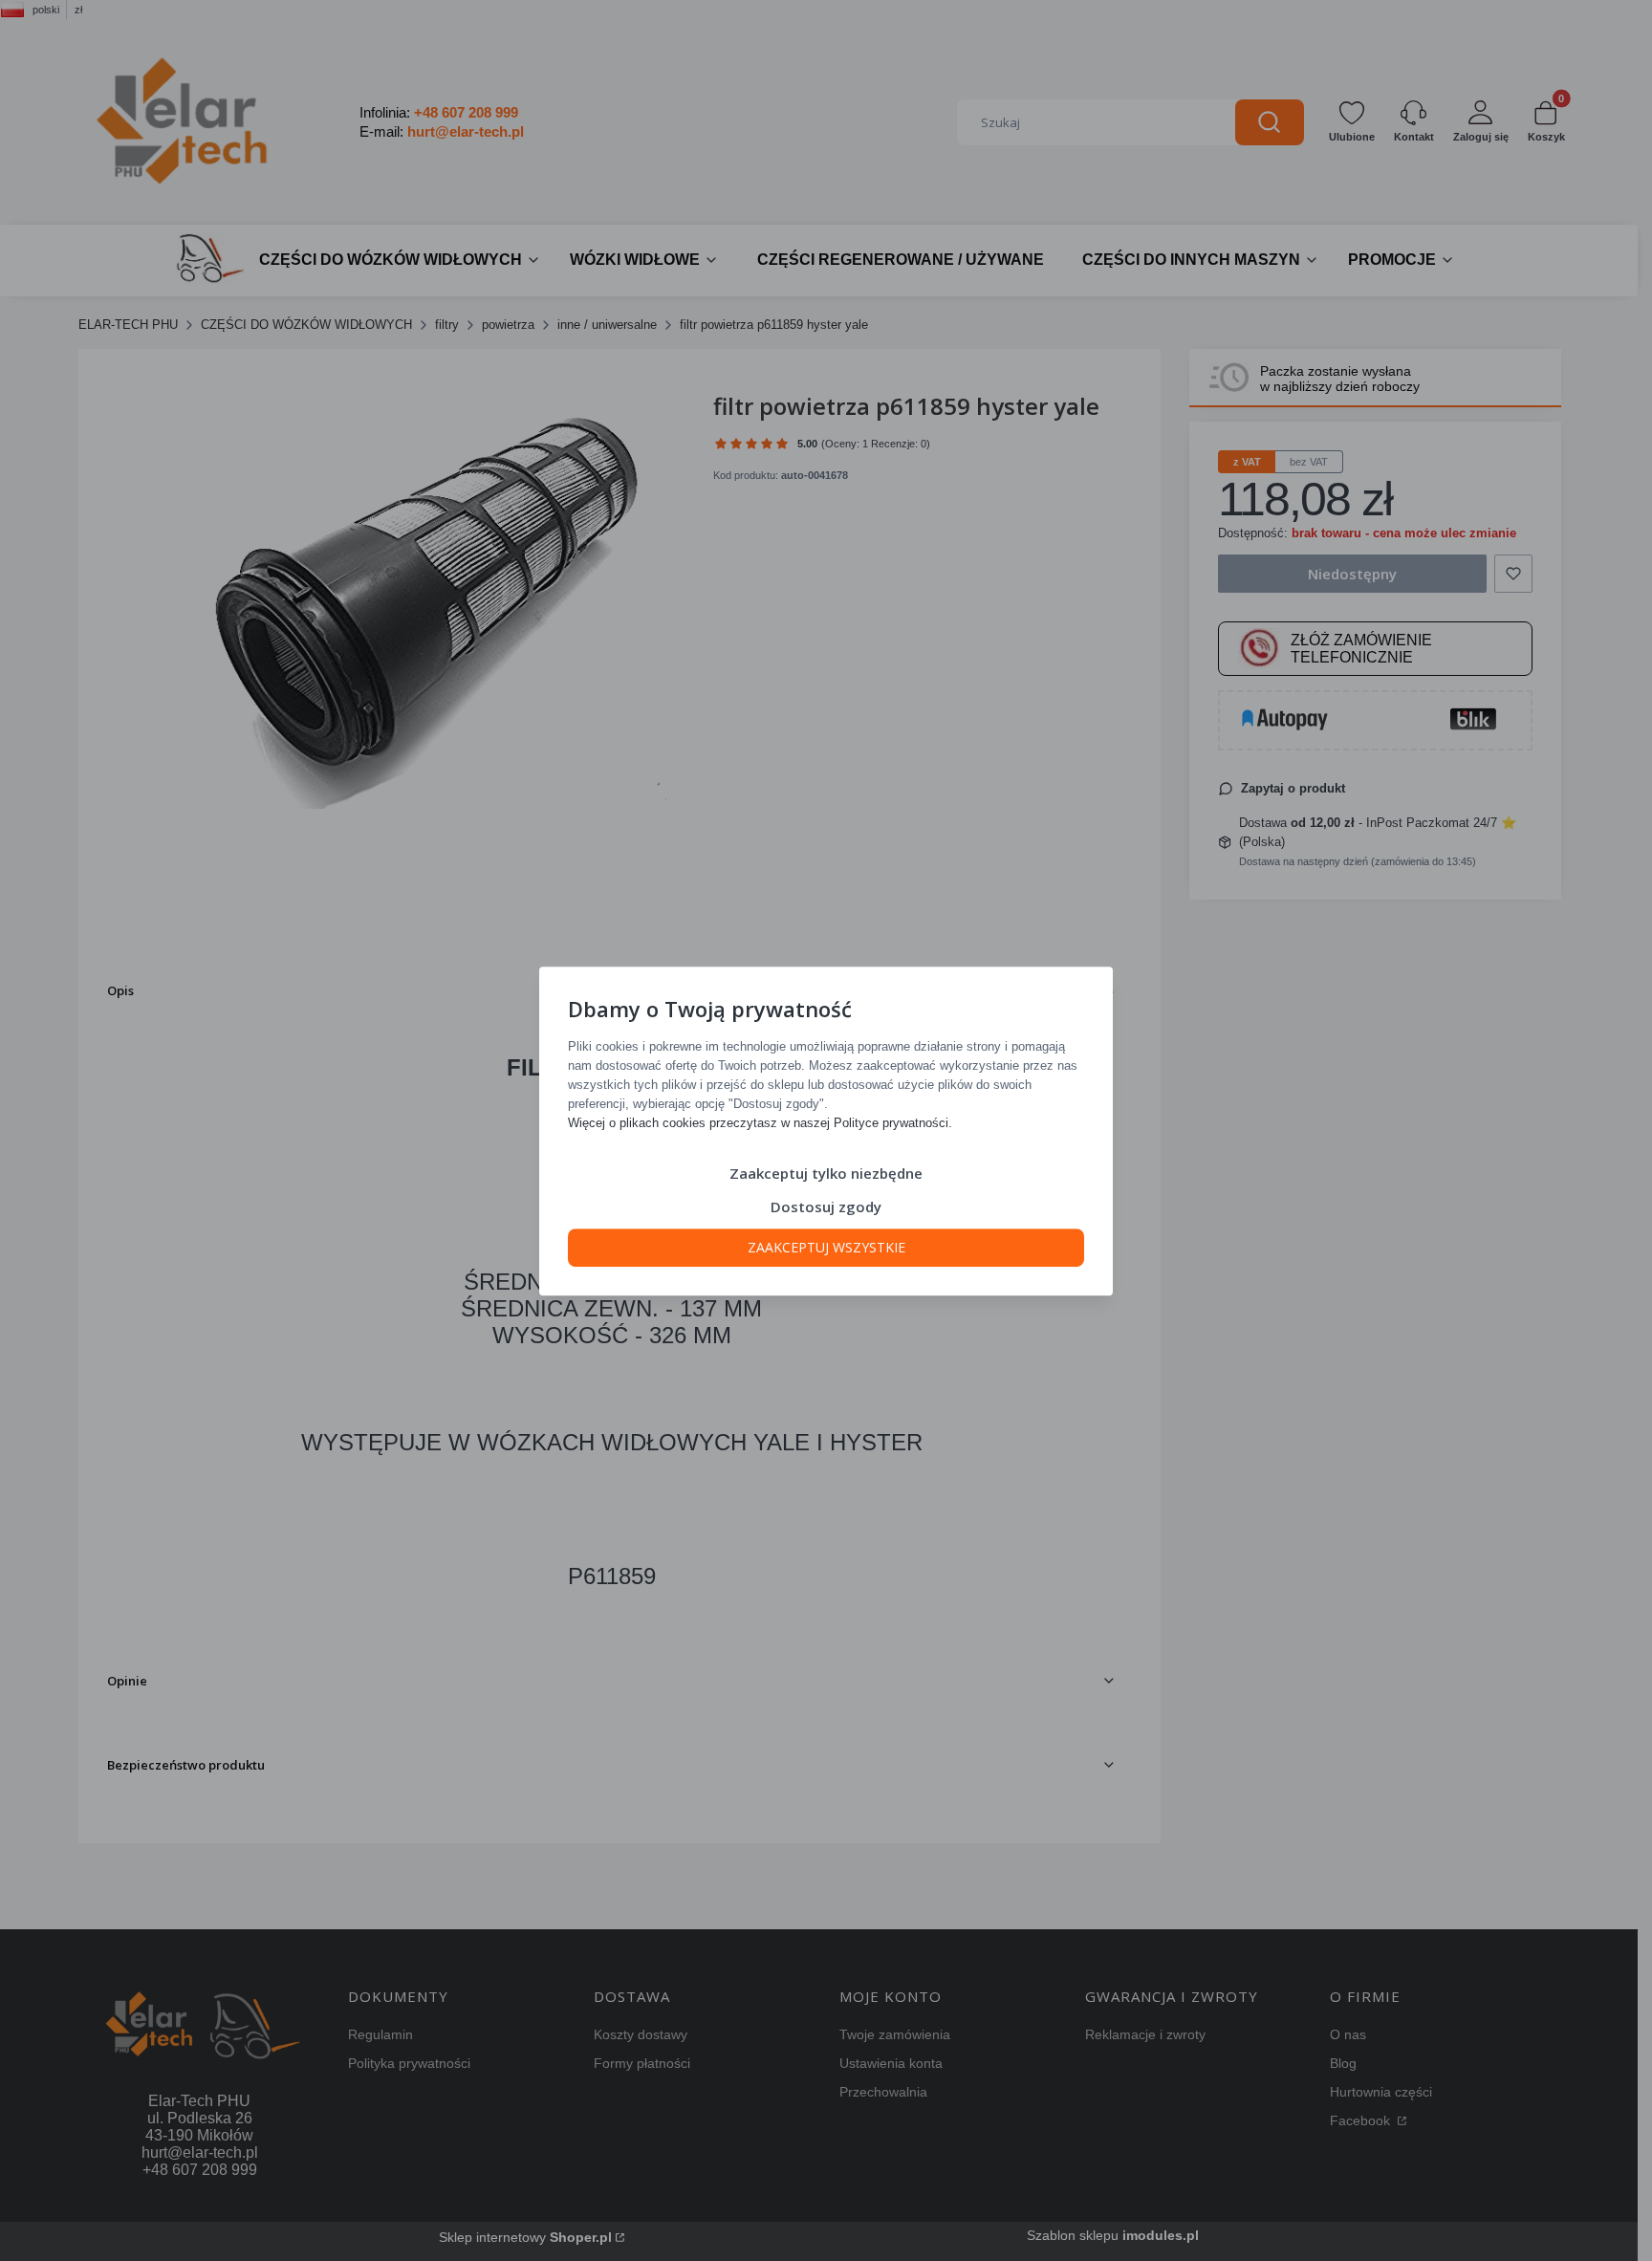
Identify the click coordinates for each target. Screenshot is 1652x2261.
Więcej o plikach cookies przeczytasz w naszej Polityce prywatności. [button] (760, 1122)
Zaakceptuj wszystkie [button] (826, 1246)
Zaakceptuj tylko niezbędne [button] (826, 1172)
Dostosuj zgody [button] (826, 1206)
